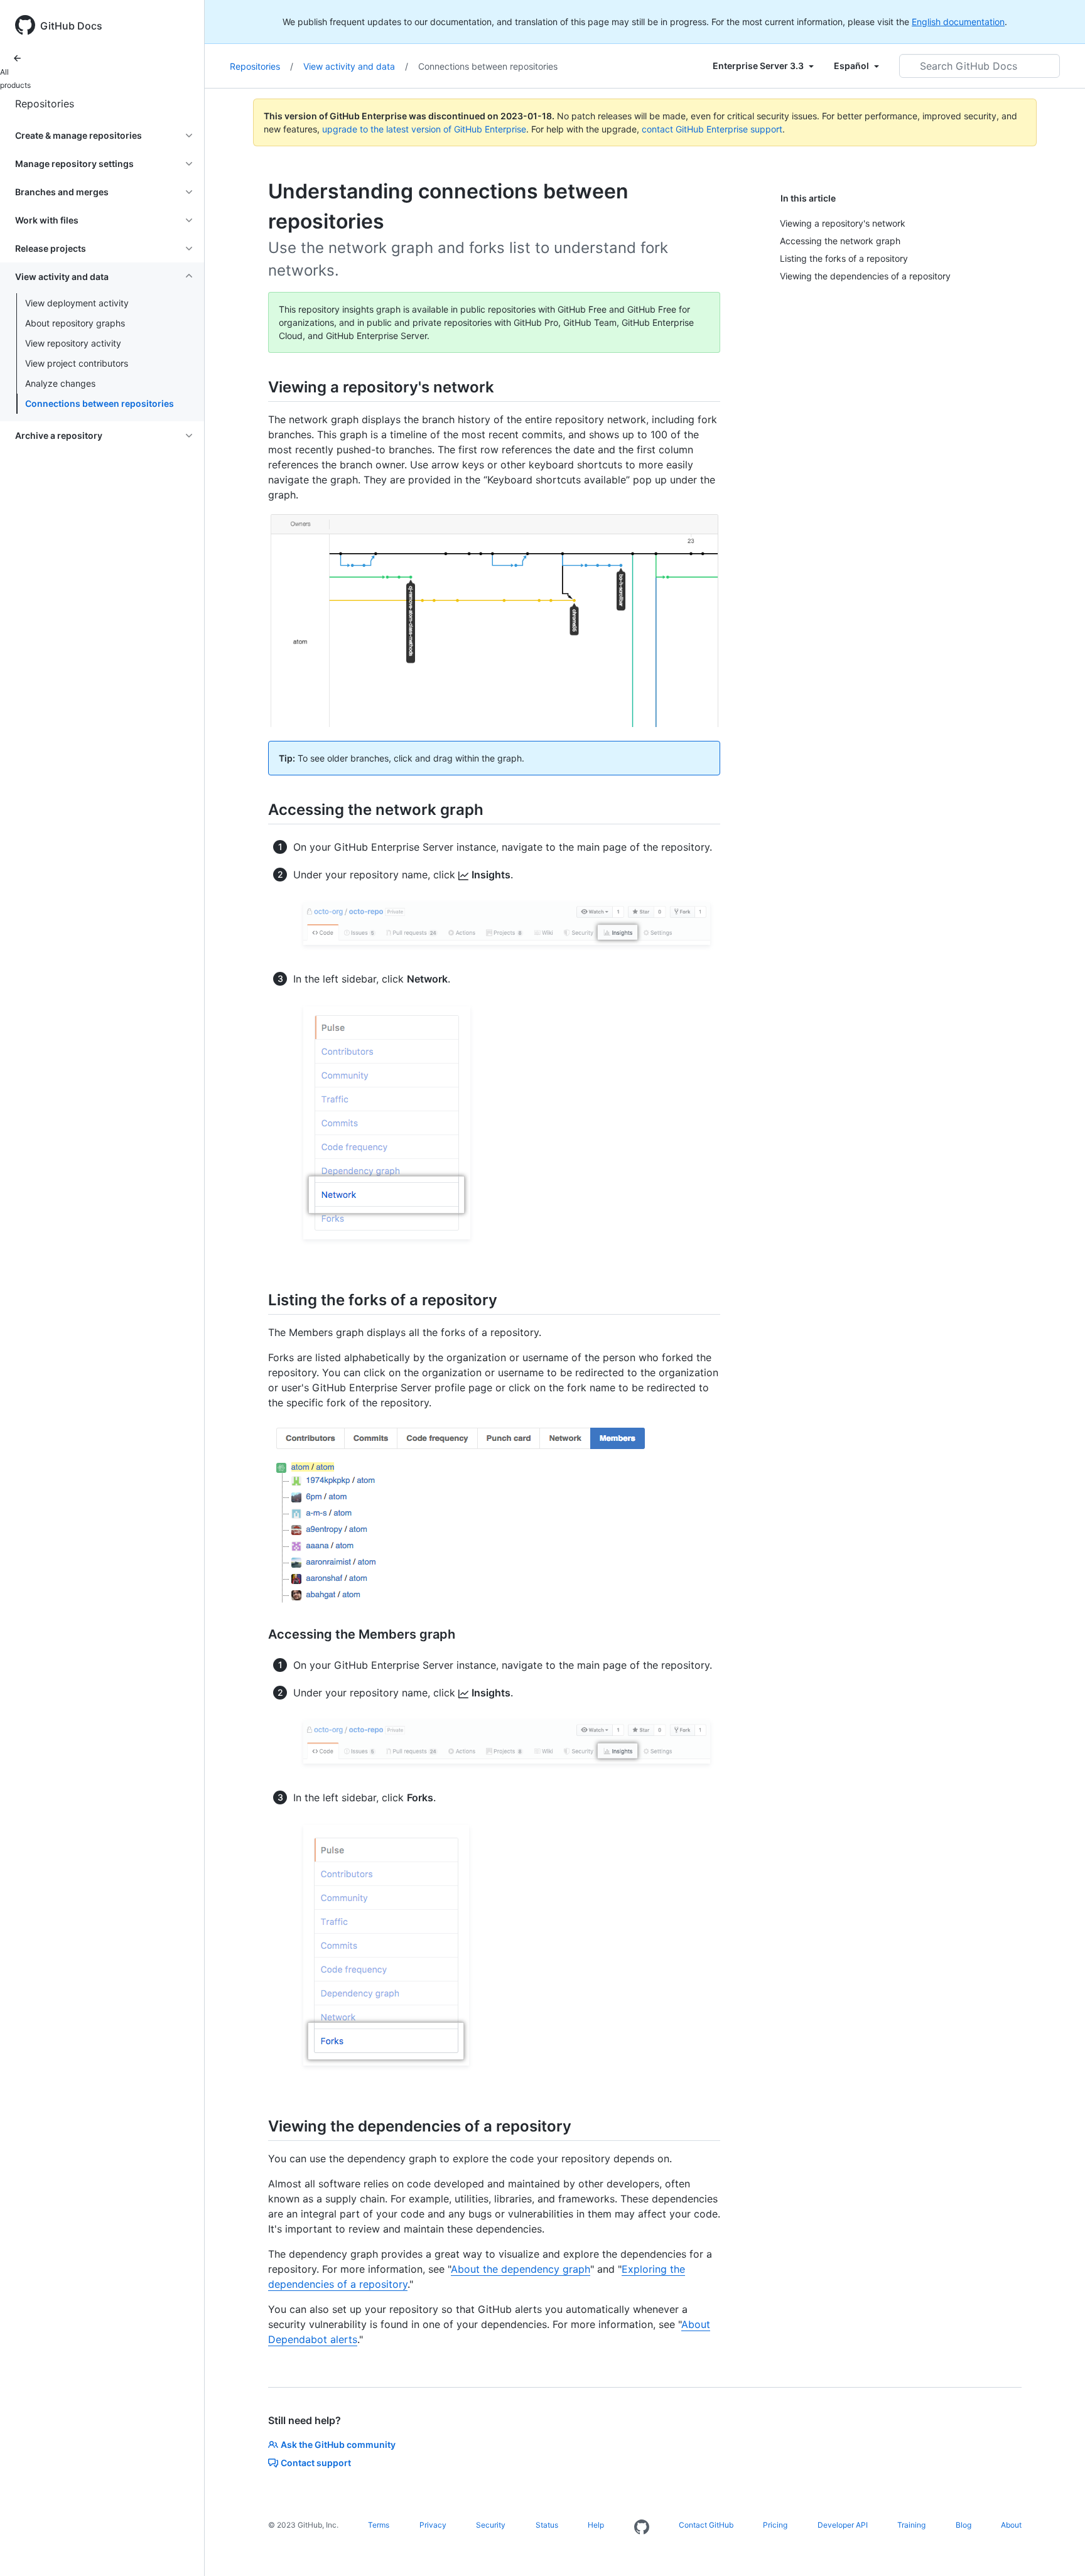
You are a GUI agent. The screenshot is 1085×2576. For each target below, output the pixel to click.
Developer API (843, 2525)
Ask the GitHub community (338, 2444)
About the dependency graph (521, 2269)
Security (491, 2525)
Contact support (316, 2463)
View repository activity (73, 343)
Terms (379, 2525)
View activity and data (356, 66)
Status (547, 2525)
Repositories (45, 104)
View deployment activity (77, 303)
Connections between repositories (100, 403)
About (1011, 2525)
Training (911, 2525)
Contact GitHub (706, 2525)
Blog (964, 2525)
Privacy (433, 2525)
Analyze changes (60, 383)
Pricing (775, 2525)
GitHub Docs (71, 26)
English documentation (958, 22)
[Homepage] (642, 2528)
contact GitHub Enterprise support (712, 129)
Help (596, 2525)
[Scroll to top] (1057, 2548)
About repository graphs (75, 323)
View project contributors (77, 363)
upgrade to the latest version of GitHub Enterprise (424, 129)
